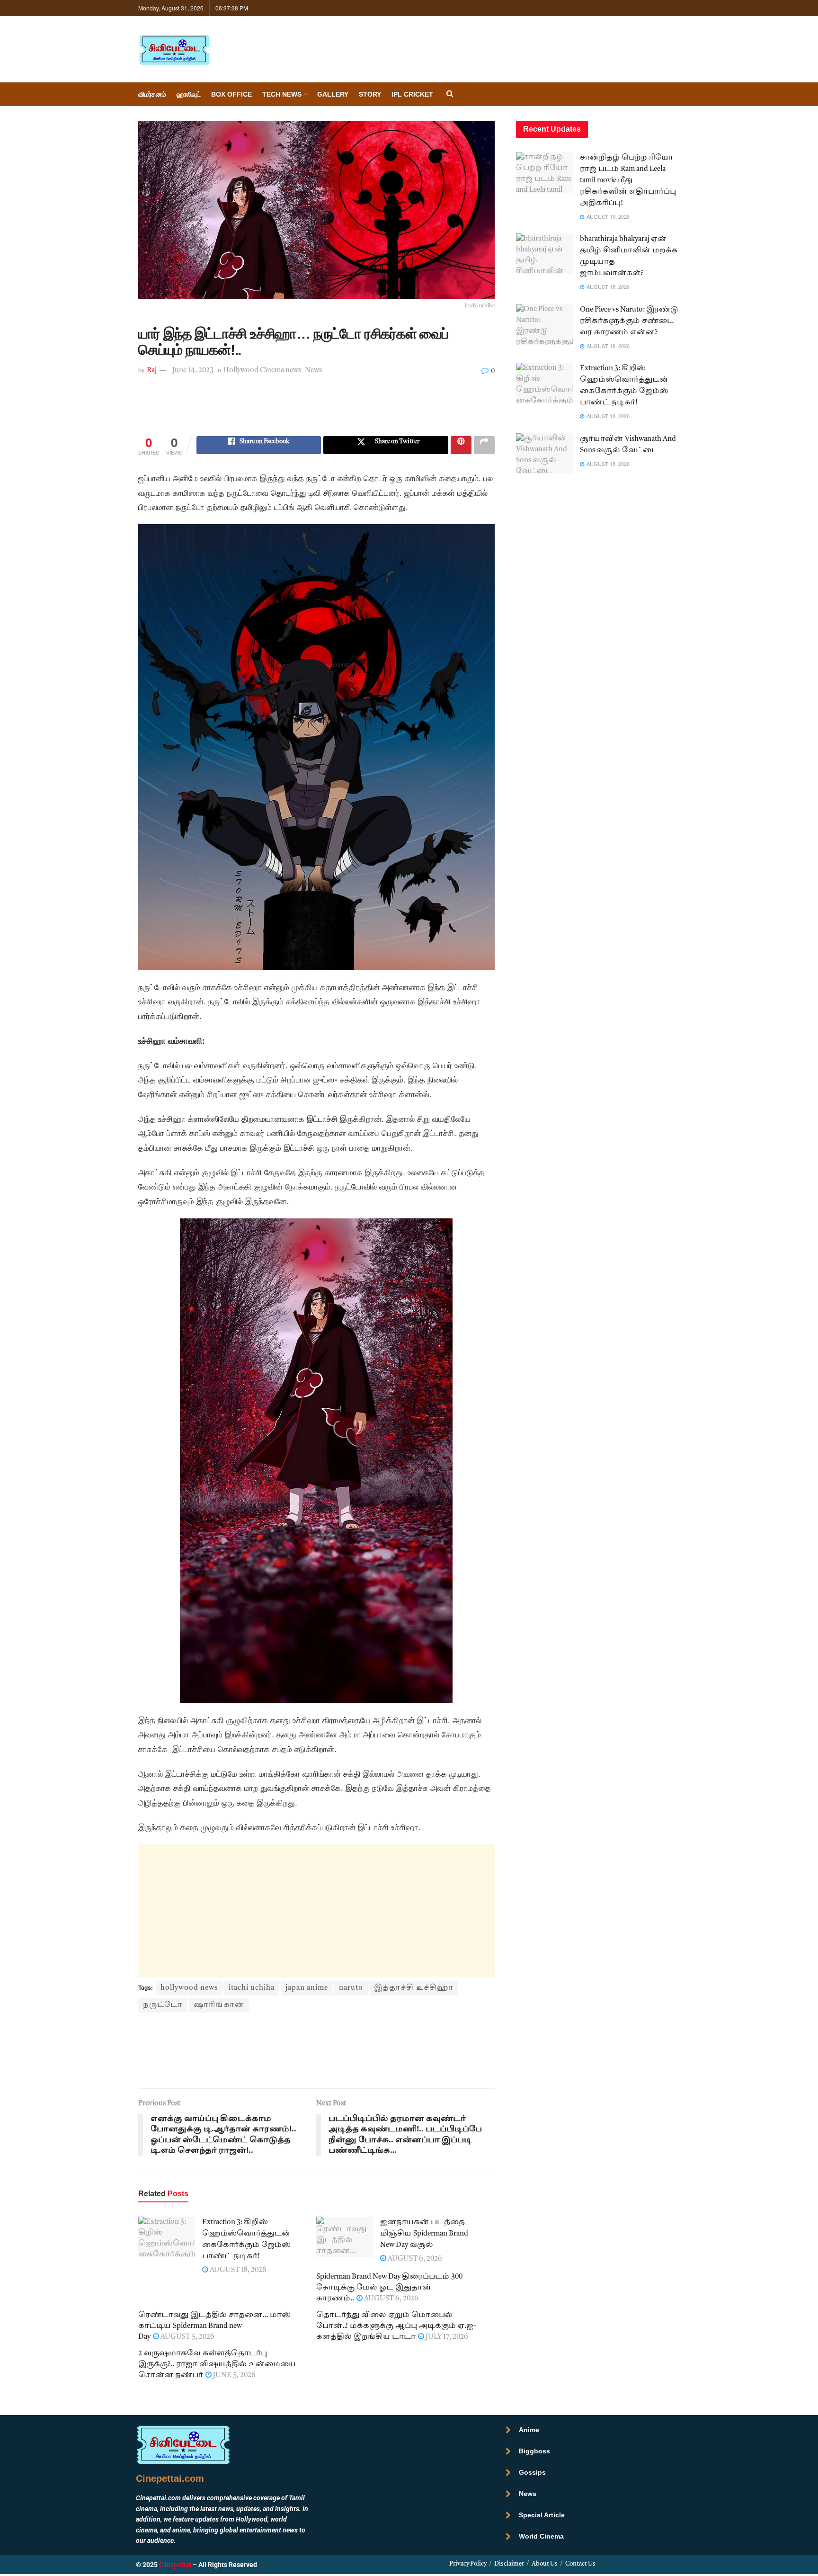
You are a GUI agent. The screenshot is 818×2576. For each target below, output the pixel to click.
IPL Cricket (412, 94)
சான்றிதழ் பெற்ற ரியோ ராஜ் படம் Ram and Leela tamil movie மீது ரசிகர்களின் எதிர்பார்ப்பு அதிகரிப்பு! (628, 181)
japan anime (307, 1988)
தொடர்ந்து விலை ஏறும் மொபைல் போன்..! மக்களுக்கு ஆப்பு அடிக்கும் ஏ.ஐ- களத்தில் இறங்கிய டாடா (396, 2326)
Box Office (231, 94)
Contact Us (580, 2564)
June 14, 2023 (193, 371)
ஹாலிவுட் (189, 94)
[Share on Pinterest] (461, 445)
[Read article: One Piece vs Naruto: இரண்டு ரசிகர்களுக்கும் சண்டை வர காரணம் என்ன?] (544, 324)
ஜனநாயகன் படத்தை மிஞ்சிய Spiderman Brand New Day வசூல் (424, 2234)
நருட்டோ (163, 2005)
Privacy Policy (468, 2564)
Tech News (282, 94)
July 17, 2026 (446, 2337)
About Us (545, 2564)
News (313, 371)
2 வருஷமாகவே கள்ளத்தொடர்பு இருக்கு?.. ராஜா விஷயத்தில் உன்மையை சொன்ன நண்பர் (217, 2365)
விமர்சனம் (152, 94)
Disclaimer (509, 2564)
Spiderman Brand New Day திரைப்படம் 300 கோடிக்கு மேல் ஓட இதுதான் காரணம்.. (389, 2288)
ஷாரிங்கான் (219, 2005)
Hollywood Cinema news (262, 371)
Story (370, 94)
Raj (152, 371)
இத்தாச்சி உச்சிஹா (414, 1988)
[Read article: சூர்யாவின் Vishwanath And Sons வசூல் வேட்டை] (544, 454)
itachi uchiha (252, 1988)
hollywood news (189, 1988)
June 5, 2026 (234, 2375)
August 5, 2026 (187, 2337)
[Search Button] (450, 94)
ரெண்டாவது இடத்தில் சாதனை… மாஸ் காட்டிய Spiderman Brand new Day (214, 2326)
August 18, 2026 (237, 2270)
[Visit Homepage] (174, 49)
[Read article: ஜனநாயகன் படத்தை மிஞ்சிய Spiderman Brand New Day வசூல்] (345, 2237)
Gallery (333, 94)
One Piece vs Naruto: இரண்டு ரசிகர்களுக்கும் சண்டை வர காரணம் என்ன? (629, 321)
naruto (351, 1988)
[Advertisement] (316, 412)
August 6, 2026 (414, 2259)
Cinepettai (175, 2565)
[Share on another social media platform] (484, 445)
